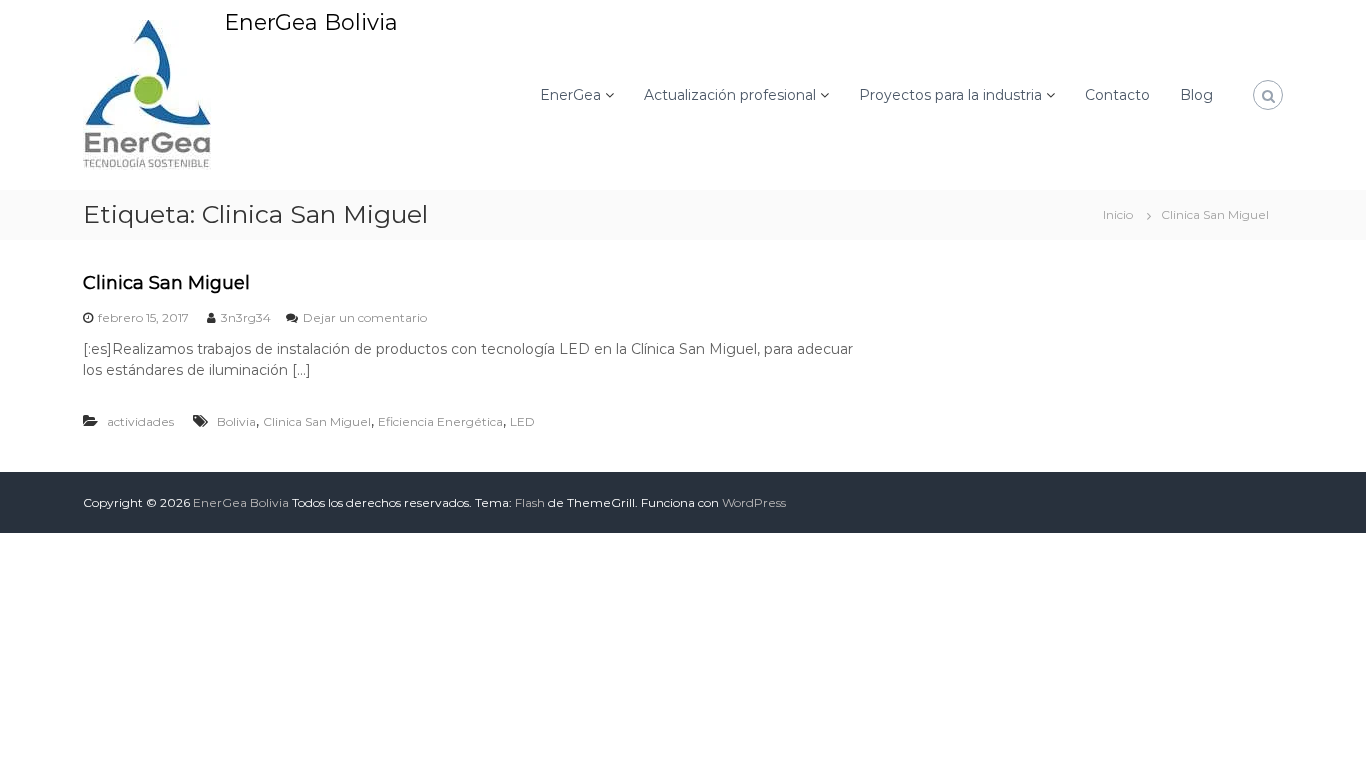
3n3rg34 (246, 317)
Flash (530, 502)
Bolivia (236, 421)
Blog (1196, 95)
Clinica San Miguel (166, 283)
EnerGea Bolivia (311, 22)
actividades (140, 421)
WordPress (754, 502)
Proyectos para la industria (950, 95)
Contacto (1117, 95)
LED (522, 421)
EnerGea (570, 95)
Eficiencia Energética (440, 421)
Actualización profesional (730, 95)
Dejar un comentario (365, 317)
